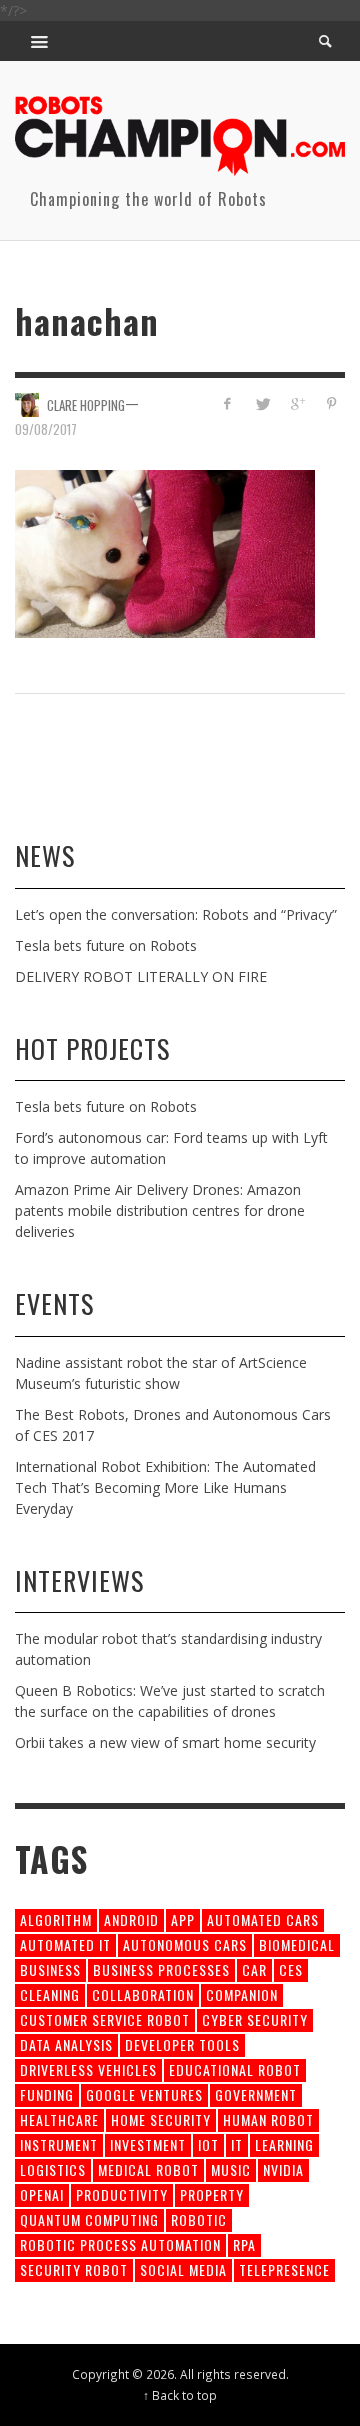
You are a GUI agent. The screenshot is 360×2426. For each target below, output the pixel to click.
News (45, 855)
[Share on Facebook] (227, 403)
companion (242, 1994)
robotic (199, 2219)
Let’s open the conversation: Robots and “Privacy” (176, 914)
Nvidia (283, 2169)
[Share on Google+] (296, 403)
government (256, 2094)
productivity (122, 2194)
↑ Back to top (180, 2395)
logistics (53, 2169)
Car (254, 1969)
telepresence (284, 2269)
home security (161, 2119)
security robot (74, 2269)
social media (183, 2269)
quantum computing (89, 2219)
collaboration (143, 1994)
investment (148, 2144)
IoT (208, 2144)
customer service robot (105, 2019)
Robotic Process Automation (120, 2244)
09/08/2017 (46, 429)
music (231, 2169)
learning (284, 2144)
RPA (244, 2244)
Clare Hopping (86, 404)
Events (54, 1303)
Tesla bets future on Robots (106, 945)
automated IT (65, 1944)
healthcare (59, 2119)
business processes (161, 1969)
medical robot (148, 2169)
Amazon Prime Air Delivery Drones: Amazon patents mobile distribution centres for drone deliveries (160, 1210)
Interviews (79, 1580)
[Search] (40, 41)
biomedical (297, 1944)
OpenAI (42, 2194)
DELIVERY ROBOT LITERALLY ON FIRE (141, 976)
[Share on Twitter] (262, 403)
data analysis (66, 2044)
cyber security (255, 2019)
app (183, 1919)
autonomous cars (185, 1944)
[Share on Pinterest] (331, 403)
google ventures (144, 2094)
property (212, 2194)
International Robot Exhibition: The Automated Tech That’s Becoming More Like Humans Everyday (165, 1487)
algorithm (56, 1919)
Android (131, 1919)
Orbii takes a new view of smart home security (165, 1742)
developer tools (182, 2044)
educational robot (235, 2069)
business (50, 1969)
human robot (268, 2119)
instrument (59, 2144)
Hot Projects (92, 1048)
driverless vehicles (88, 2069)
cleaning (50, 1994)
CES (291, 1969)
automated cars (263, 1919)
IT (237, 2144)
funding (47, 2094)
